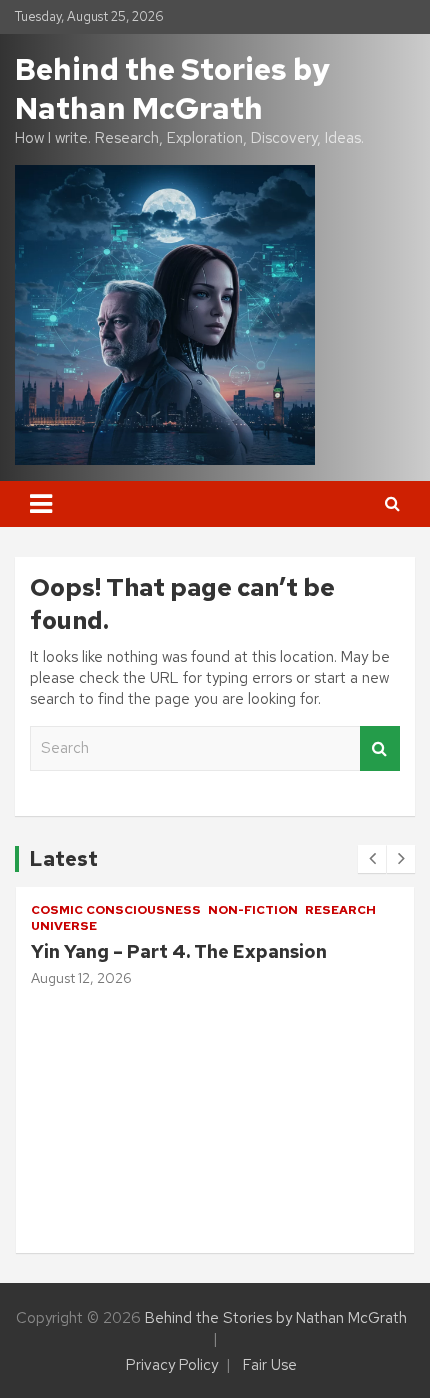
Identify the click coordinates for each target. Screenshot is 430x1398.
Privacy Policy (172, 1365)
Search (380, 748)
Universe (117, 1105)
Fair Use (270, 1365)
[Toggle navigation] (41, 504)
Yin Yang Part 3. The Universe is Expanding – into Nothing (219, 1163)
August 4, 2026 (127, 1201)
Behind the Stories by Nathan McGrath (172, 88)
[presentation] (372, 859)
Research (347, 1079)
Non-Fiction (250, 1079)
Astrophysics (136, 1079)
